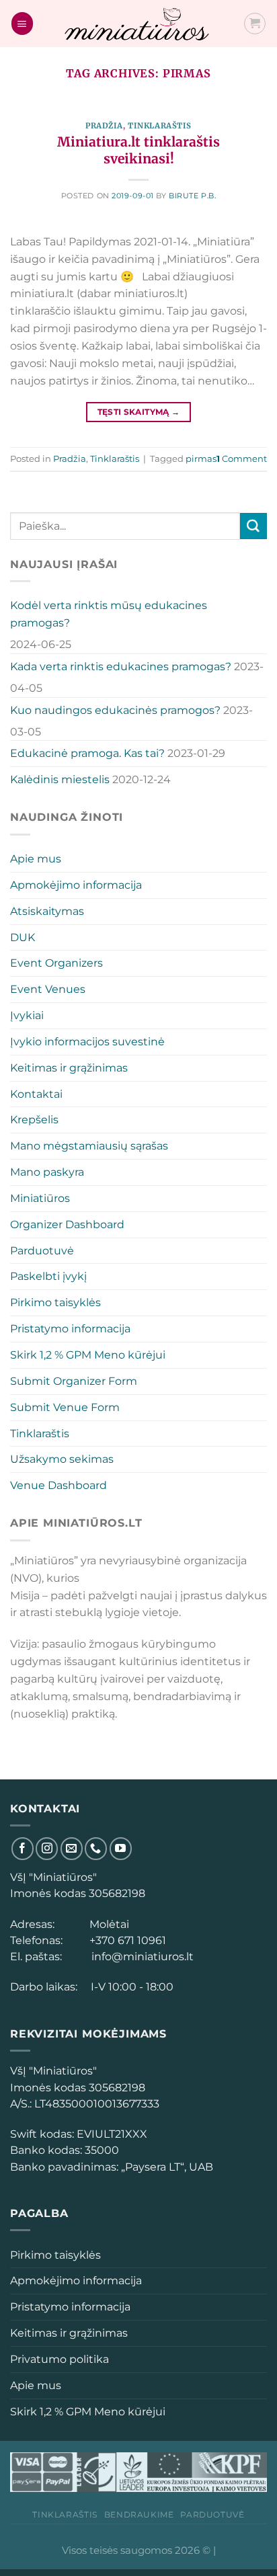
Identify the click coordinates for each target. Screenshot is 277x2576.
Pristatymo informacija (70, 1328)
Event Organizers (56, 963)
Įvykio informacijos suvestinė (87, 1041)
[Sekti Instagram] (47, 1848)
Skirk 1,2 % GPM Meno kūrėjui (88, 1355)
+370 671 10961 (125, 1940)
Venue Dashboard (58, 1485)
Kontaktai (36, 1094)
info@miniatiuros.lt (141, 1956)
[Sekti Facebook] (23, 1848)
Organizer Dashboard (67, 1224)
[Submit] (253, 526)
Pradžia (104, 126)
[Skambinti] (96, 1848)
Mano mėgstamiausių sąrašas (89, 1145)
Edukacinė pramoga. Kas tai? (87, 753)
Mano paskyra (47, 1172)
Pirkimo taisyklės (55, 1302)
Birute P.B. (192, 196)
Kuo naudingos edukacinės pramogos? (115, 710)
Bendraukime (139, 2514)
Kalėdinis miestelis (60, 779)
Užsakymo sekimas (62, 1459)
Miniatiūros (40, 1198)
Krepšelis (34, 1119)
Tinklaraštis (160, 126)
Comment (242, 458)
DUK (23, 937)
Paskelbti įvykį (48, 1276)
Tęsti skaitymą (139, 412)
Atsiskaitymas (47, 911)
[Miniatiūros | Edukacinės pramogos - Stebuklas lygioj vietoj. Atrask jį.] (138, 24)
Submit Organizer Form (74, 1381)
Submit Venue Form (65, 1407)
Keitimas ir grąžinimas (69, 1068)
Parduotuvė (42, 1250)
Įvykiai (27, 1015)
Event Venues (48, 989)
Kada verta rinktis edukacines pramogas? (121, 666)
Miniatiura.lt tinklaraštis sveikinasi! (138, 150)
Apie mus (36, 858)
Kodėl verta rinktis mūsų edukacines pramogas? (109, 614)
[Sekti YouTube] (121, 1848)
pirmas (201, 458)
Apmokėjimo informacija (76, 885)
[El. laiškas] (72, 1848)
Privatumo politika (60, 2359)
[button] (22, 23)
